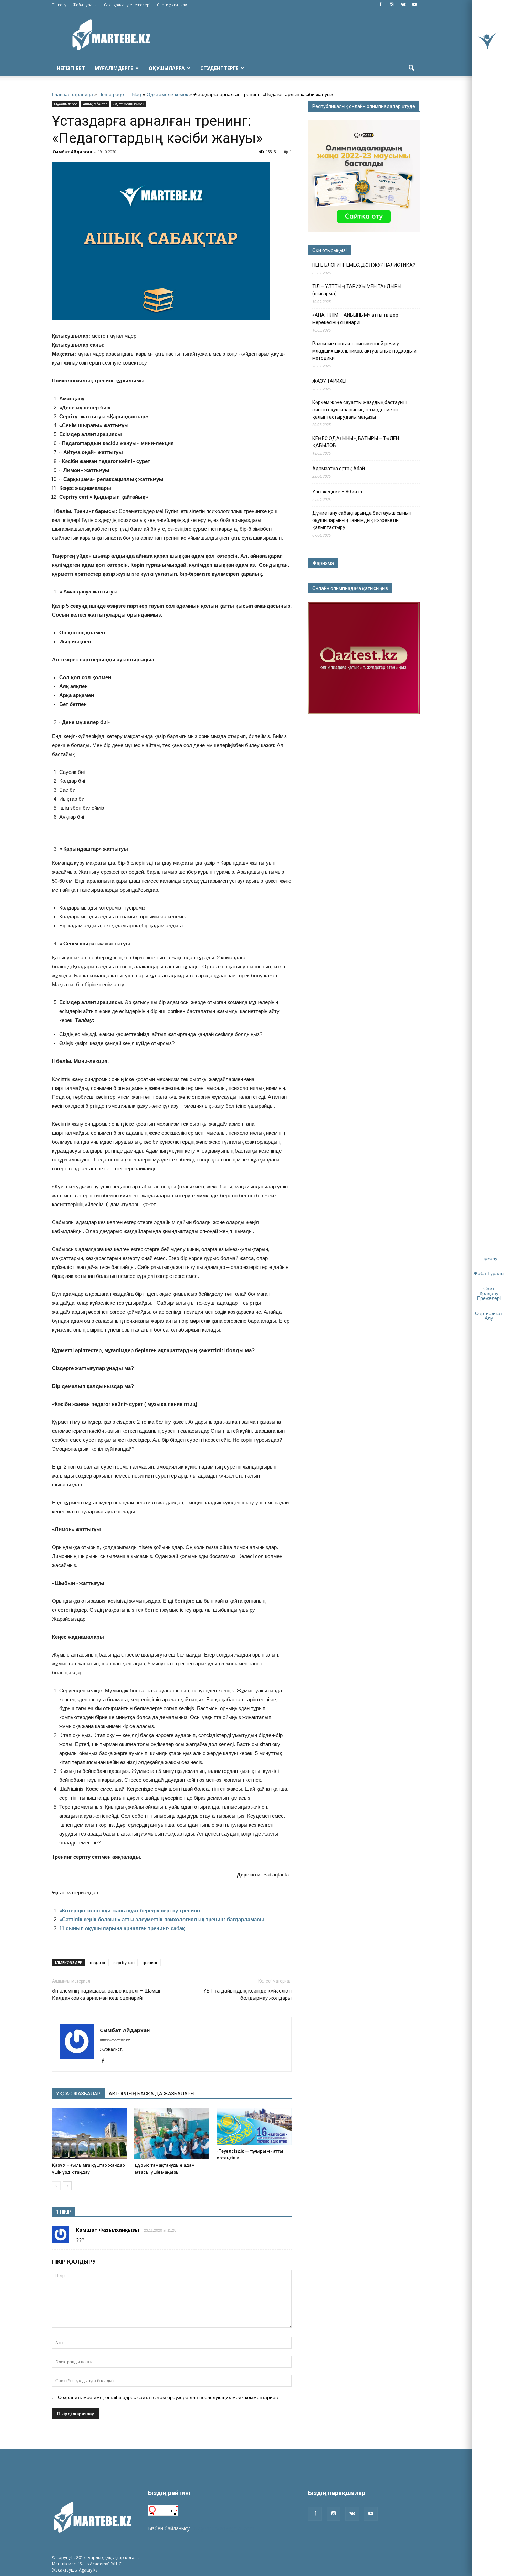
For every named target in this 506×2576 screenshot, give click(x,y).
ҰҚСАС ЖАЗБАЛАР (78, 2094)
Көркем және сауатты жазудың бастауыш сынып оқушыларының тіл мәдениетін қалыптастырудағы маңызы (360, 410)
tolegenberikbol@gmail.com (223, 2528)
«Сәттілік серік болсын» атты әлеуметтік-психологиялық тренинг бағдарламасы (162, 1919)
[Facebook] (380, 5)
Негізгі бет (71, 68)
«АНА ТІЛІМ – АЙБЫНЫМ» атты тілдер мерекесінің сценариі (355, 319)
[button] (411, 68)
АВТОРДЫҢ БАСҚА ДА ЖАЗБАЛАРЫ (152, 2094)
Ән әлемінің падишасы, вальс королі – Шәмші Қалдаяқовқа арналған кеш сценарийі (106, 1994)
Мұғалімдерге (114, 68)
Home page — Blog (120, 94)
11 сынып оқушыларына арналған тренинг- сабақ (122, 1928)
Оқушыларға (167, 68)
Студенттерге (219, 68)
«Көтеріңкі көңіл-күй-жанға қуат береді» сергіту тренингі (130, 1910)
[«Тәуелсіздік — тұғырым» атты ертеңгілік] (254, 2127)
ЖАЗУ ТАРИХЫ (329, 381)
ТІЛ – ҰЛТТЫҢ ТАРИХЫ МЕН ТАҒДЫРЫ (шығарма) (357, 290)
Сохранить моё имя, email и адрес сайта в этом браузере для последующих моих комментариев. (168, 2397)
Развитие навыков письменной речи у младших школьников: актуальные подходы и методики (364, 351)
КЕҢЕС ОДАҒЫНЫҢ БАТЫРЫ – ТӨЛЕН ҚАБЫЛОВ (356, 442)
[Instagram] (392, 5)
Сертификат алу (172, 5)
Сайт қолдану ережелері (127, 5)
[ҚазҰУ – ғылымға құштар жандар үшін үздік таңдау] (89, 2134)
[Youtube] (414, 5)
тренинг (150, 1962)
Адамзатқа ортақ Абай (339, 469)
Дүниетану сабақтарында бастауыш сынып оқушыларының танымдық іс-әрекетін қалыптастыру (362, 520)
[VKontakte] (403, 5)
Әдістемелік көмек (167, 94)
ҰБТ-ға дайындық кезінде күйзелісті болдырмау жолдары (247, 1994)
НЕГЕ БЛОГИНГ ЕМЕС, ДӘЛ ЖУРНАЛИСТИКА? (364, 265)
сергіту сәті (124, 1962)
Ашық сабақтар (95, 104)
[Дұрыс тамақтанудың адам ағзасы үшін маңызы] (172, 2134)
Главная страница (72, 94)
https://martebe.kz (115, 2040)
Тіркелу (59, 5)
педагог (98, 1962)
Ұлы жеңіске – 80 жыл (337, 492)
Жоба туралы (85, 5)
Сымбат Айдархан (72, 152)
